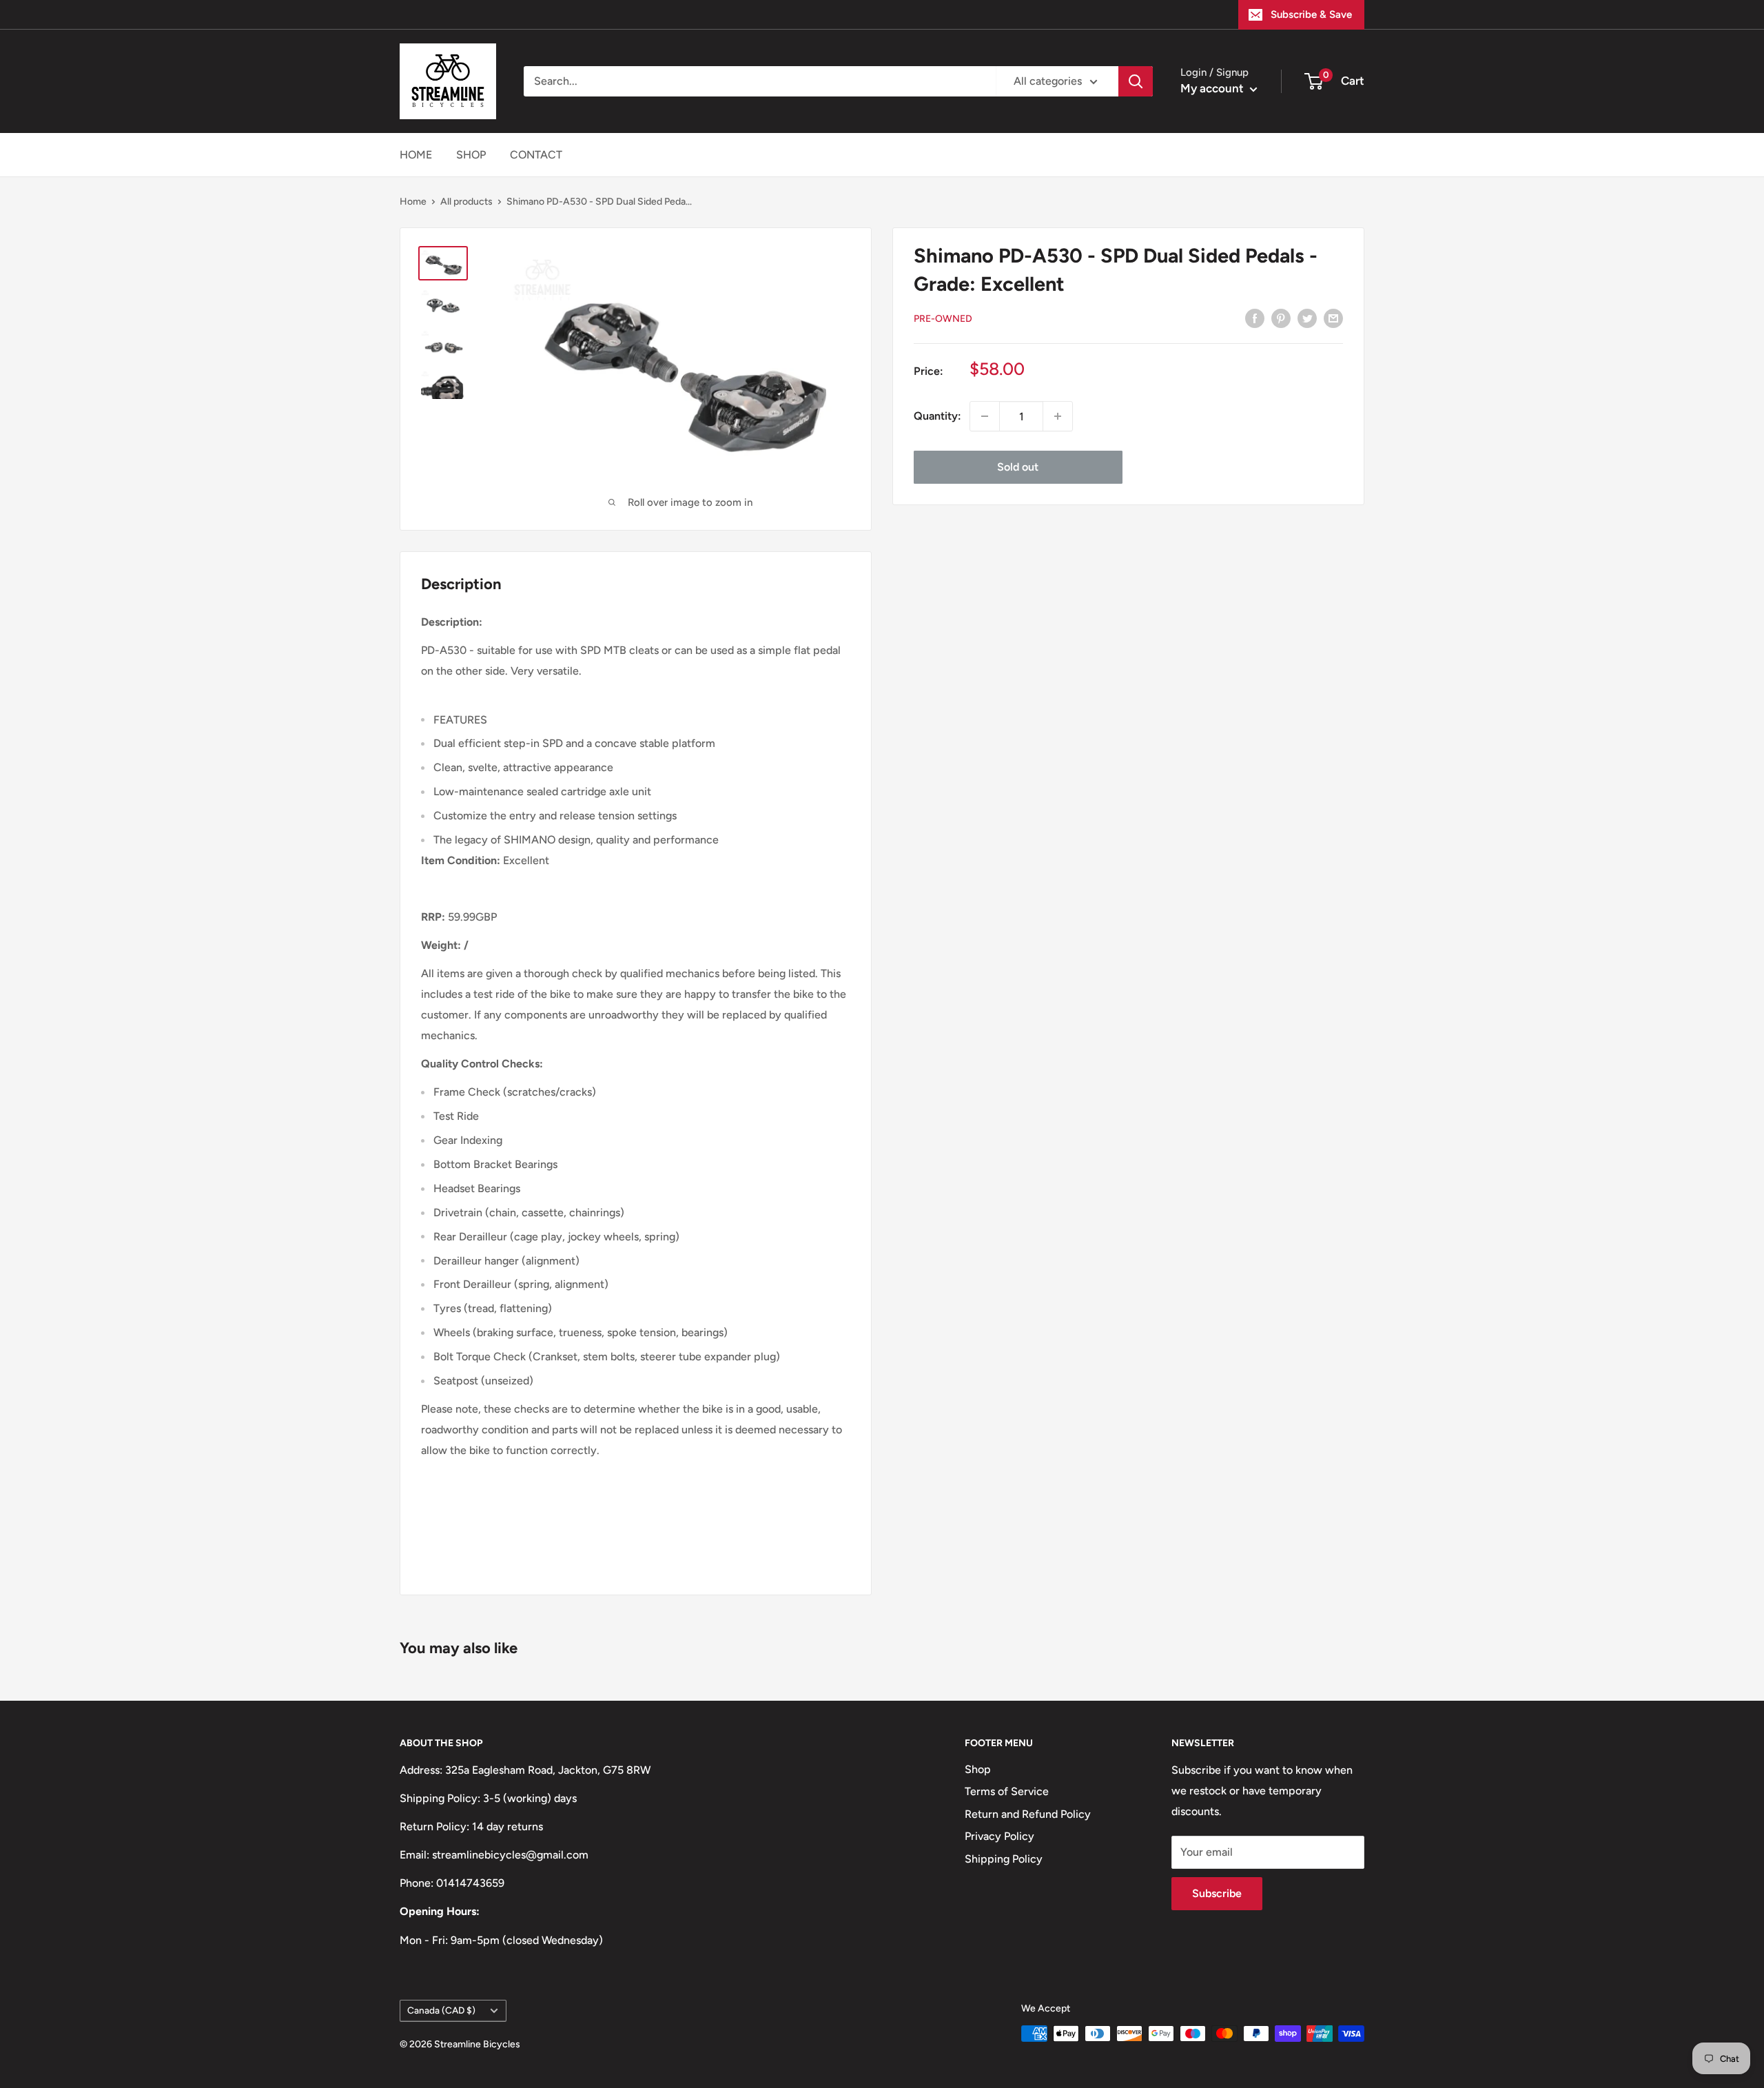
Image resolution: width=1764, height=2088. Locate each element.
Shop (978, 1769)
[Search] (1136, 81)
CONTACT (536, 155)
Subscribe (1217, 1893)
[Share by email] (1333, 318)
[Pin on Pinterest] (1281, 318)
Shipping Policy (1004, 1859)
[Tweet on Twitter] (1307, 318)
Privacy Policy (999, 1836)
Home (413, 202)
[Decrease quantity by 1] (985, 416)
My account (1213, 88)
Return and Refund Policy (1028, 1814)
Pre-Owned (943, 319)
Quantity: (937, 416)
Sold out (1018, 467)
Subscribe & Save (1311, 14)
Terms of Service (1007, 1791)
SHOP (471, 155)
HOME (416, 155)
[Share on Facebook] (1255, 318)
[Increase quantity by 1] (1058, 416)
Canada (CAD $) (441, 2010)
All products (466, 202)
